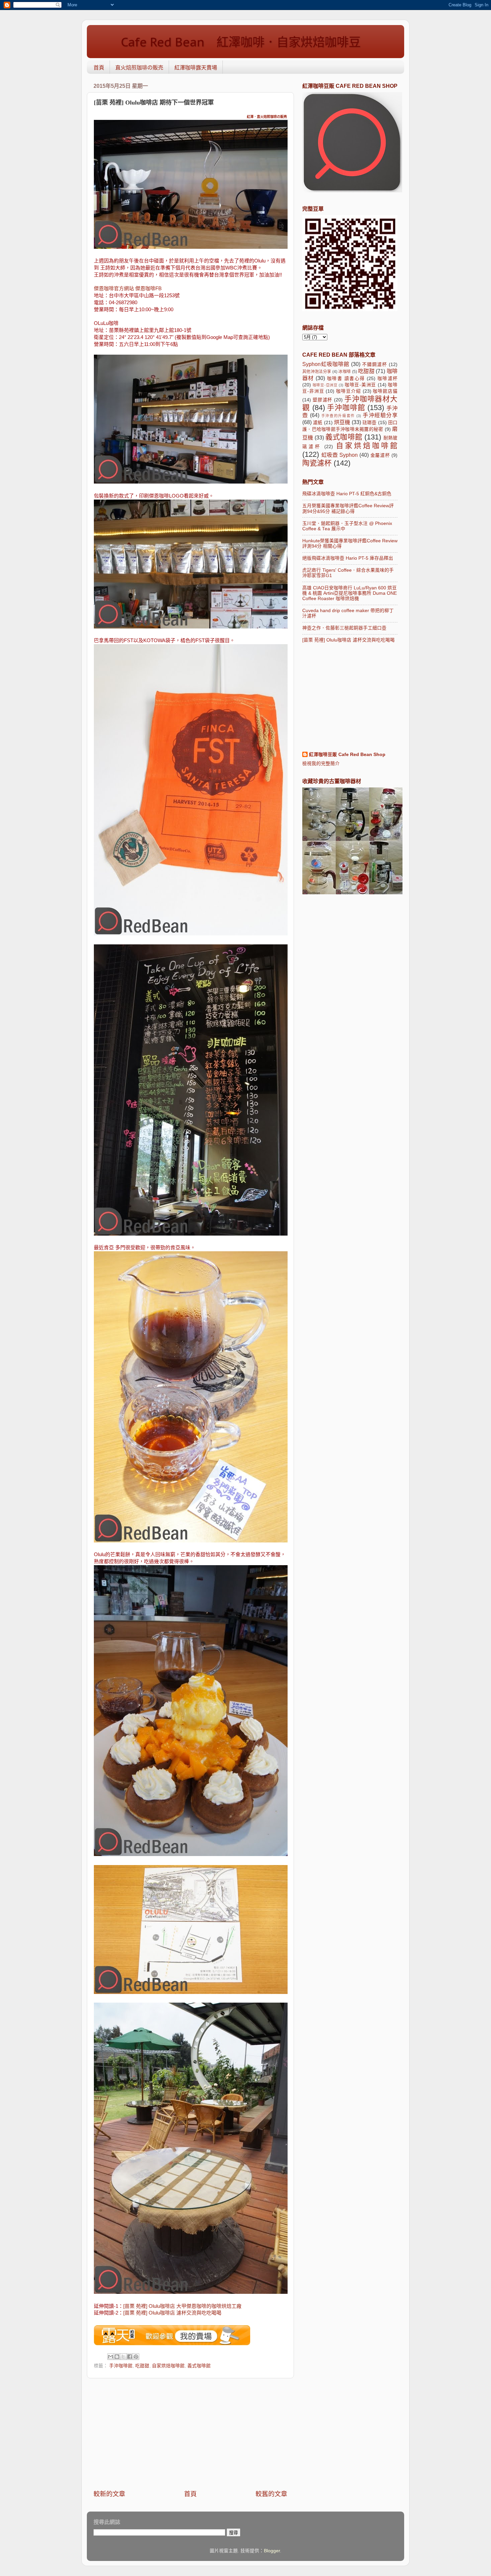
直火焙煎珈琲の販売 (139, 68)
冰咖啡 (345, 372)
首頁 (99, 68)
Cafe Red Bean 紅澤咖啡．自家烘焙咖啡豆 (229, 42)
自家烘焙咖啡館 (168, 2366)
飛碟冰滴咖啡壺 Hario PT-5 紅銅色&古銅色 (347, 494)
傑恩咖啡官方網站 (115, 289)
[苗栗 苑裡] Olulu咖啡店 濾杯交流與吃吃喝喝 (172, 2313)
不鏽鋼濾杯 (375, 364)
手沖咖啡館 (121, 2366)
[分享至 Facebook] (130, 2357)
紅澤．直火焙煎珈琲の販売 (267, 117)
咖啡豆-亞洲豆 (325, 385)
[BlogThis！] (117, 2357)
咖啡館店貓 (385, 391)
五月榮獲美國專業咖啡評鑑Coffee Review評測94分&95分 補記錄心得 (348, 508)
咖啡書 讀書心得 (346, 379)
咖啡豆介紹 (348, 391)
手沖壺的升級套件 (338, 416)
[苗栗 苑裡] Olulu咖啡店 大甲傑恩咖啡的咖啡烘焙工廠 (182, 2306)
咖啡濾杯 (387, 379)
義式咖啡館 (199, 2366)
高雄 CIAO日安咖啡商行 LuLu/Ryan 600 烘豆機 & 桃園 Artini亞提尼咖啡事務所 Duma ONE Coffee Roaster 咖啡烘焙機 (350, 593)
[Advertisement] (190, 2434)
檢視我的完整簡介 (321, 764)
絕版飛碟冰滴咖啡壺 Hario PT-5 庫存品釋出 (348, 558)
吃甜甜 (142, 2366)
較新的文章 (109, 2494)
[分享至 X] (123, 2357)
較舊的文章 (271, 2494)
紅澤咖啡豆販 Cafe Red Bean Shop (347, 755)
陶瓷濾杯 (317, 463)
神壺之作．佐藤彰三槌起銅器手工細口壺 (344, 628)
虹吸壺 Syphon (340, 455)
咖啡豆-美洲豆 (360, 385)
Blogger (272, 2551)
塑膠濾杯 (322, 400)
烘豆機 (342, 422)
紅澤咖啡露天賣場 (196, 68)
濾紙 (318, 423)
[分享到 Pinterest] (136, 2357)
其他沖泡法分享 (317, 372)
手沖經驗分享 (380, 415)
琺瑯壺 (370, 423)
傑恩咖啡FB (148, 289)
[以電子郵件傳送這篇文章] (111, 2357)
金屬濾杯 (380, 455)
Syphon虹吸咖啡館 (326, 364)
